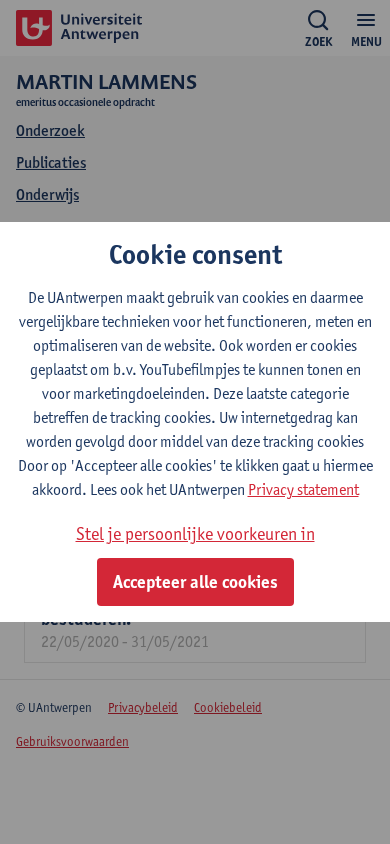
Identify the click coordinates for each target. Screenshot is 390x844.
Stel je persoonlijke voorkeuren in (195, 533)
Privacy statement (303, 489)
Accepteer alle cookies (195, 582)
